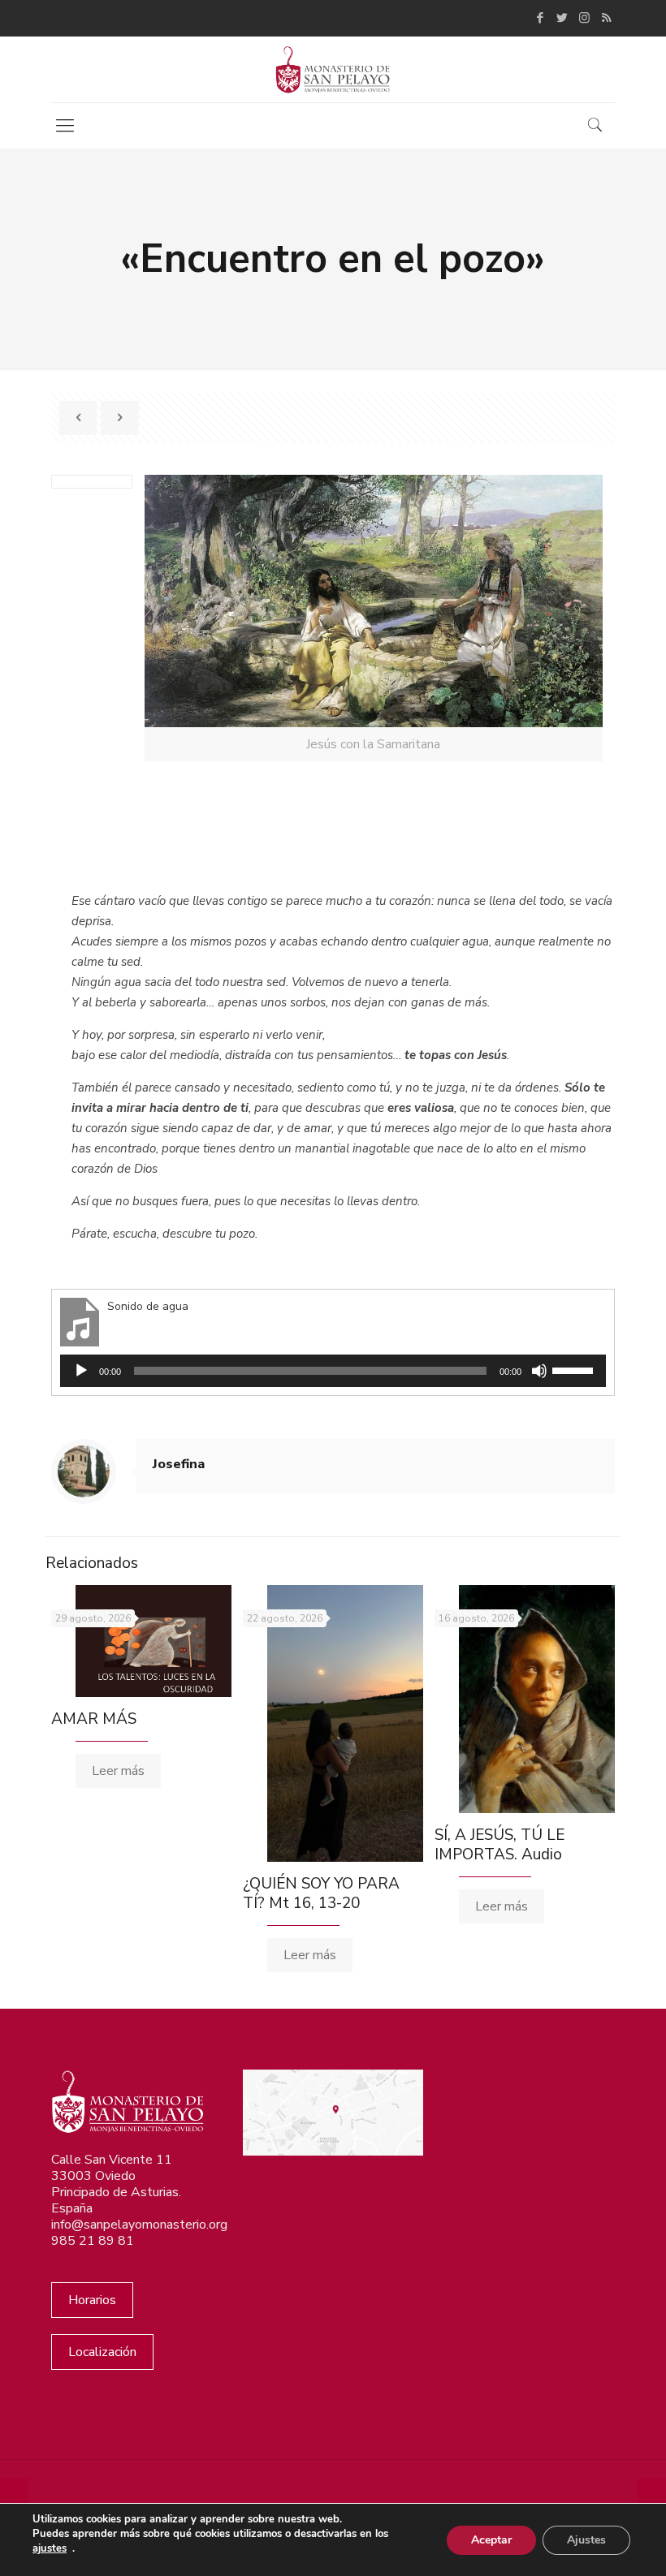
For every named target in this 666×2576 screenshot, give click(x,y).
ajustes (50, 2548)
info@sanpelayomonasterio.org (139, 2225)
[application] (333, 1371)
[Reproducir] (81, 1371)
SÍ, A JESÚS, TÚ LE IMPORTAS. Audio (500, 1845)
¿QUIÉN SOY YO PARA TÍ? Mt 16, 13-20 (321, 1893)
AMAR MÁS (94, 1719)
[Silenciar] (539, 1371)
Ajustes (586, 2540)
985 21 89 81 (93, 2241)
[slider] (575, 1369)
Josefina (179, 1464)
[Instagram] (584, 18)
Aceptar (491, 2540)
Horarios (92, 2300)
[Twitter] (562, 18)
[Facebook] (541, 18)
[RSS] (606, 18)
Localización (102, 2352)
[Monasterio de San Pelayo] (333, 69)
